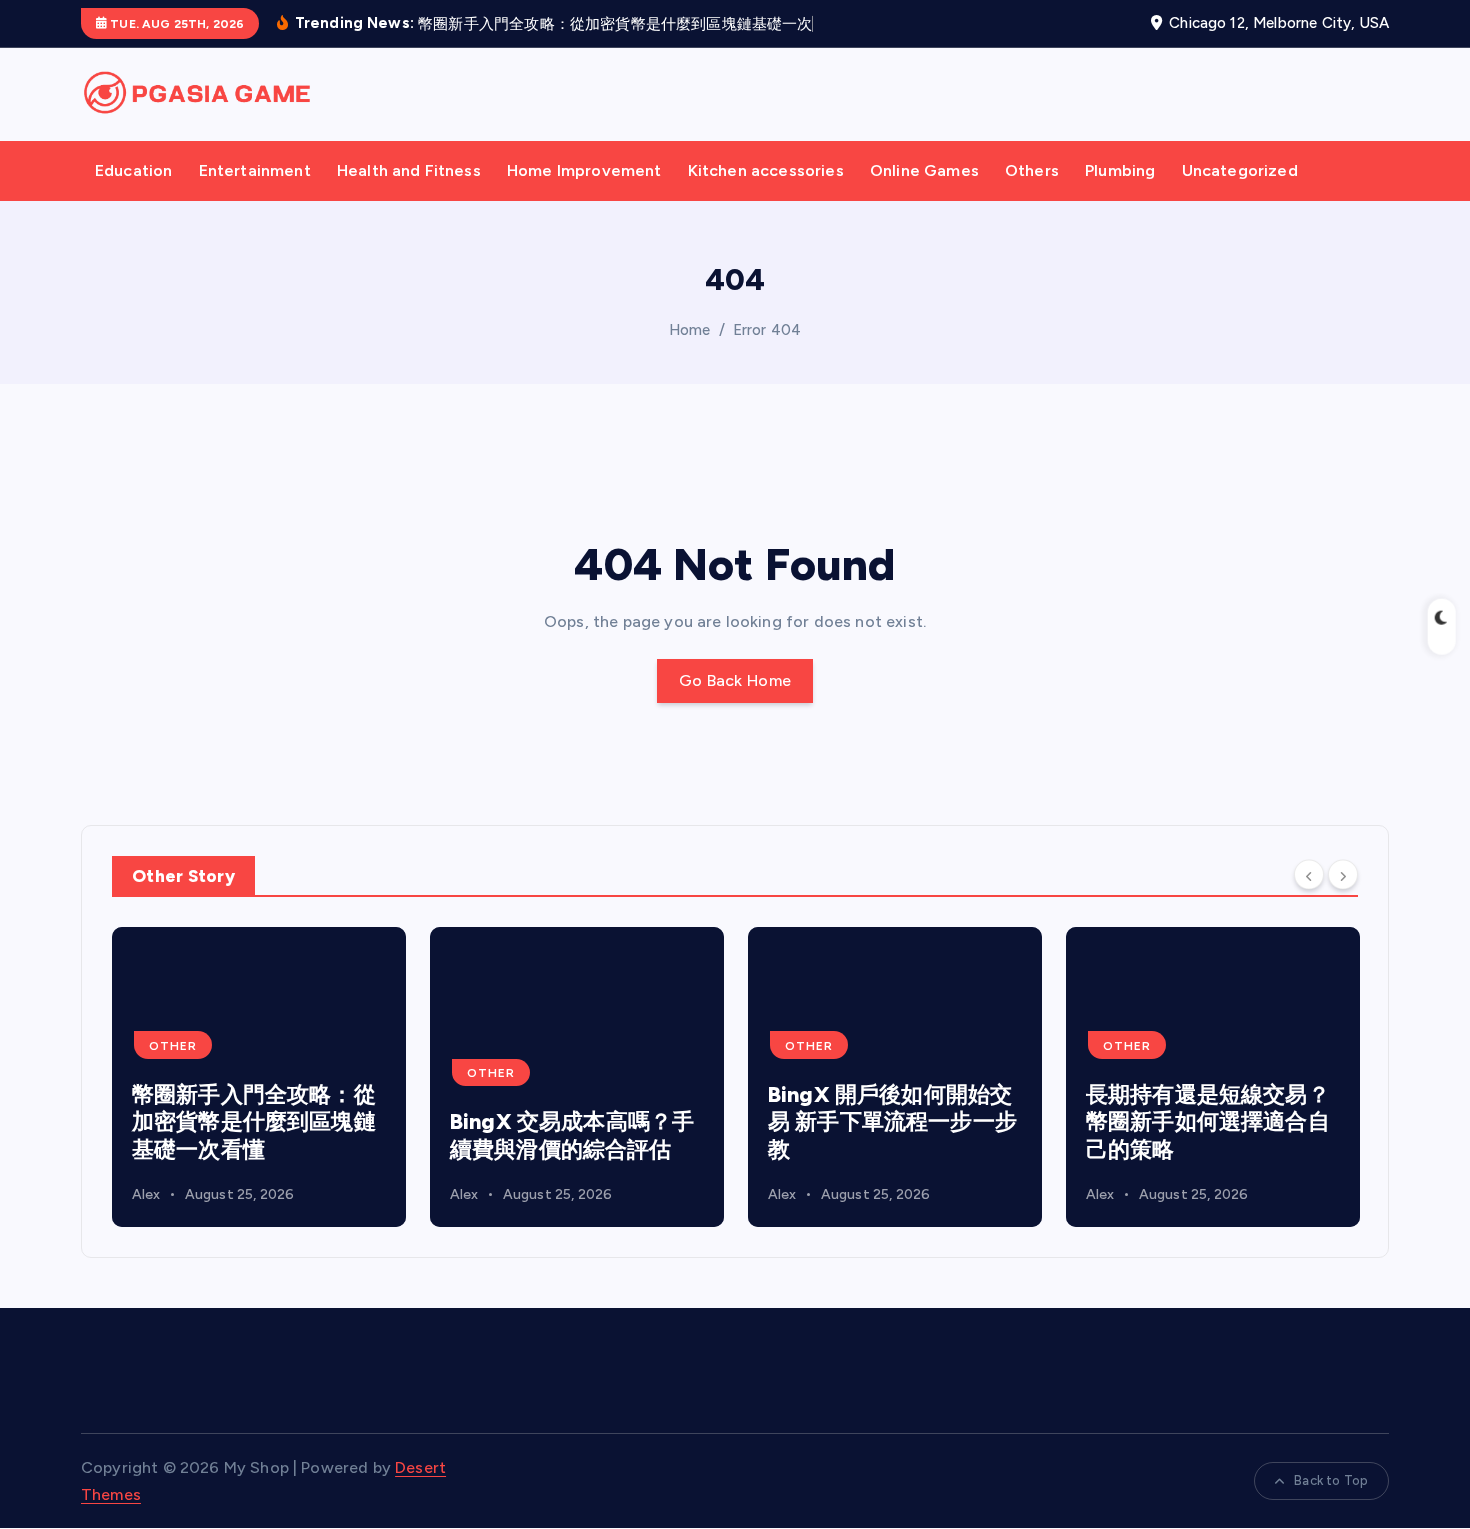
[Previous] (1309, 900)
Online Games (924, 195)
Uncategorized (1240, 195)
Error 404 (767, 356)
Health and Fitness (409, 195)
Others (1032, 195)
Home (690, 356)
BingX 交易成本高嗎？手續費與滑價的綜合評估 (572, 1161)
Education (133, 195)
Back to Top (1331, 1506)
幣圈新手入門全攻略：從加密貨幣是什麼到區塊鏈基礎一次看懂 (254, 1147)
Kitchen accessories (766, 195)
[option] (259, 1102)
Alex (146, 1220)
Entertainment (255, 195)
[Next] (1343, 900)
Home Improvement (584, 195)
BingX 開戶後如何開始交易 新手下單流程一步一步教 (892, 1147)
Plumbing (1120, 195)
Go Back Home (735, 706)
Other (173, 1071)
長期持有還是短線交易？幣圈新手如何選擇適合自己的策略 (1208, 1147)
